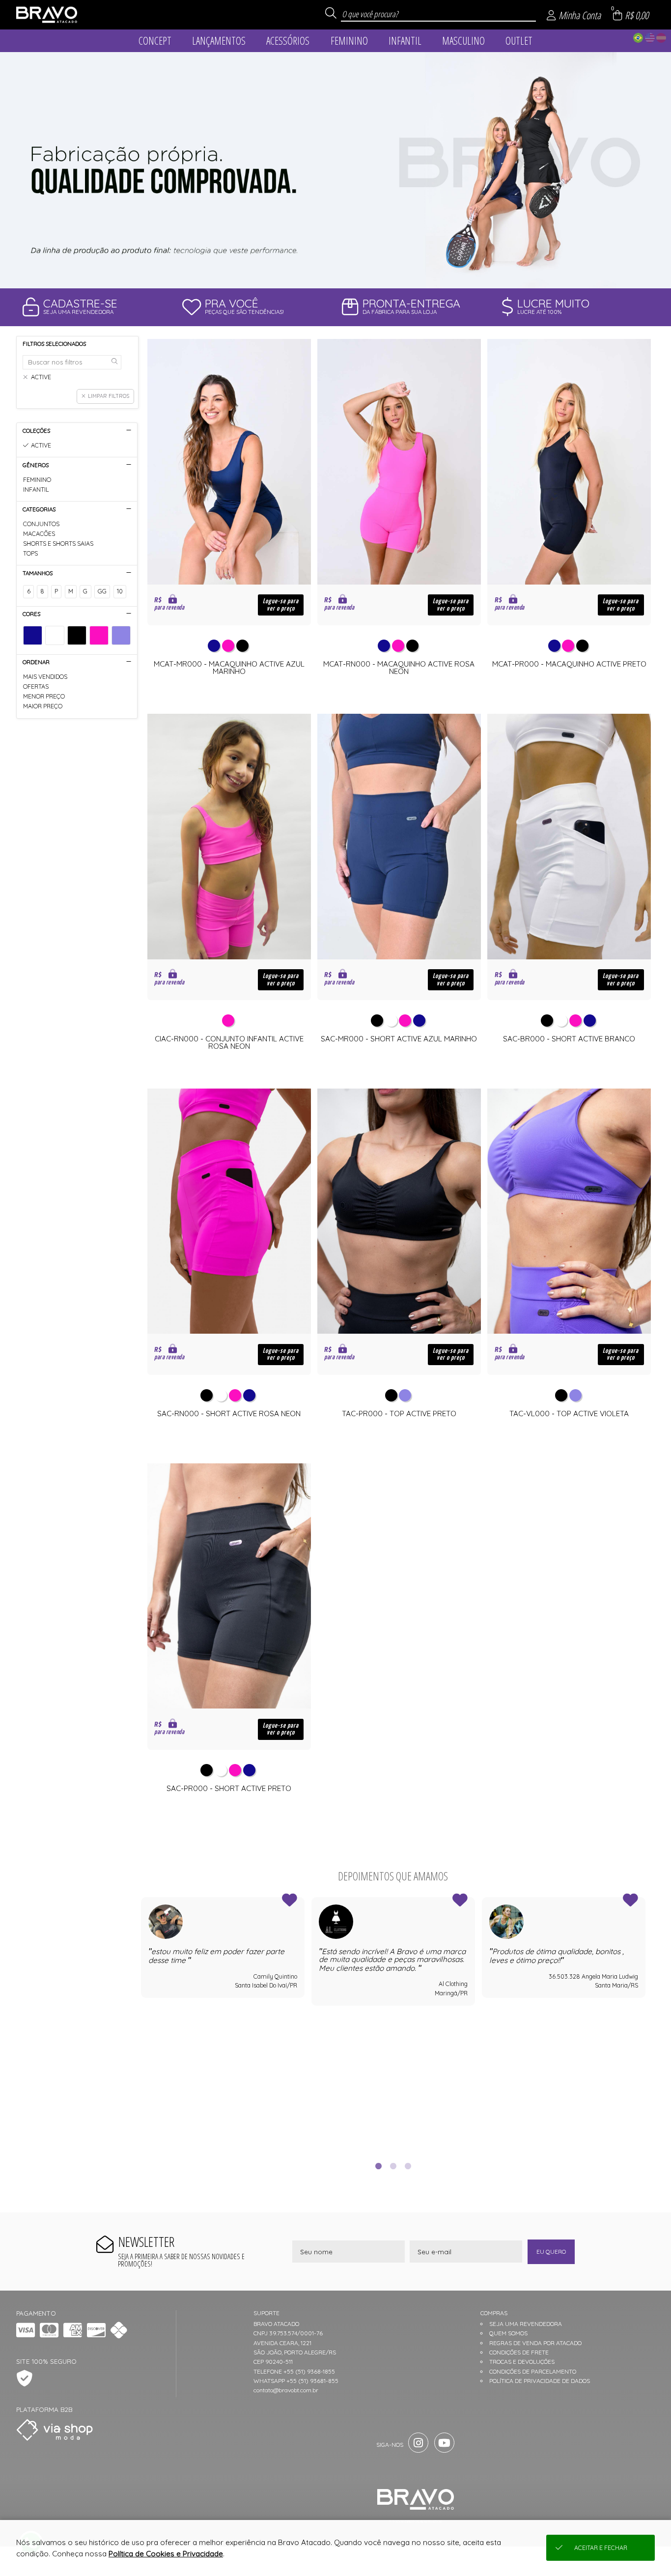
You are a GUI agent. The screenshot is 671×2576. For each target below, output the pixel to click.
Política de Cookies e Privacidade (166, 2554)
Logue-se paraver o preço (281, 605)
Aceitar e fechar (601, 2548)
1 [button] (378, 2166)
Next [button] (645, 2023)
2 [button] (393, 2166)
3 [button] (408, 2166)
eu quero (551, 2252)
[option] (335, 170)
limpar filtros (109, 396)
